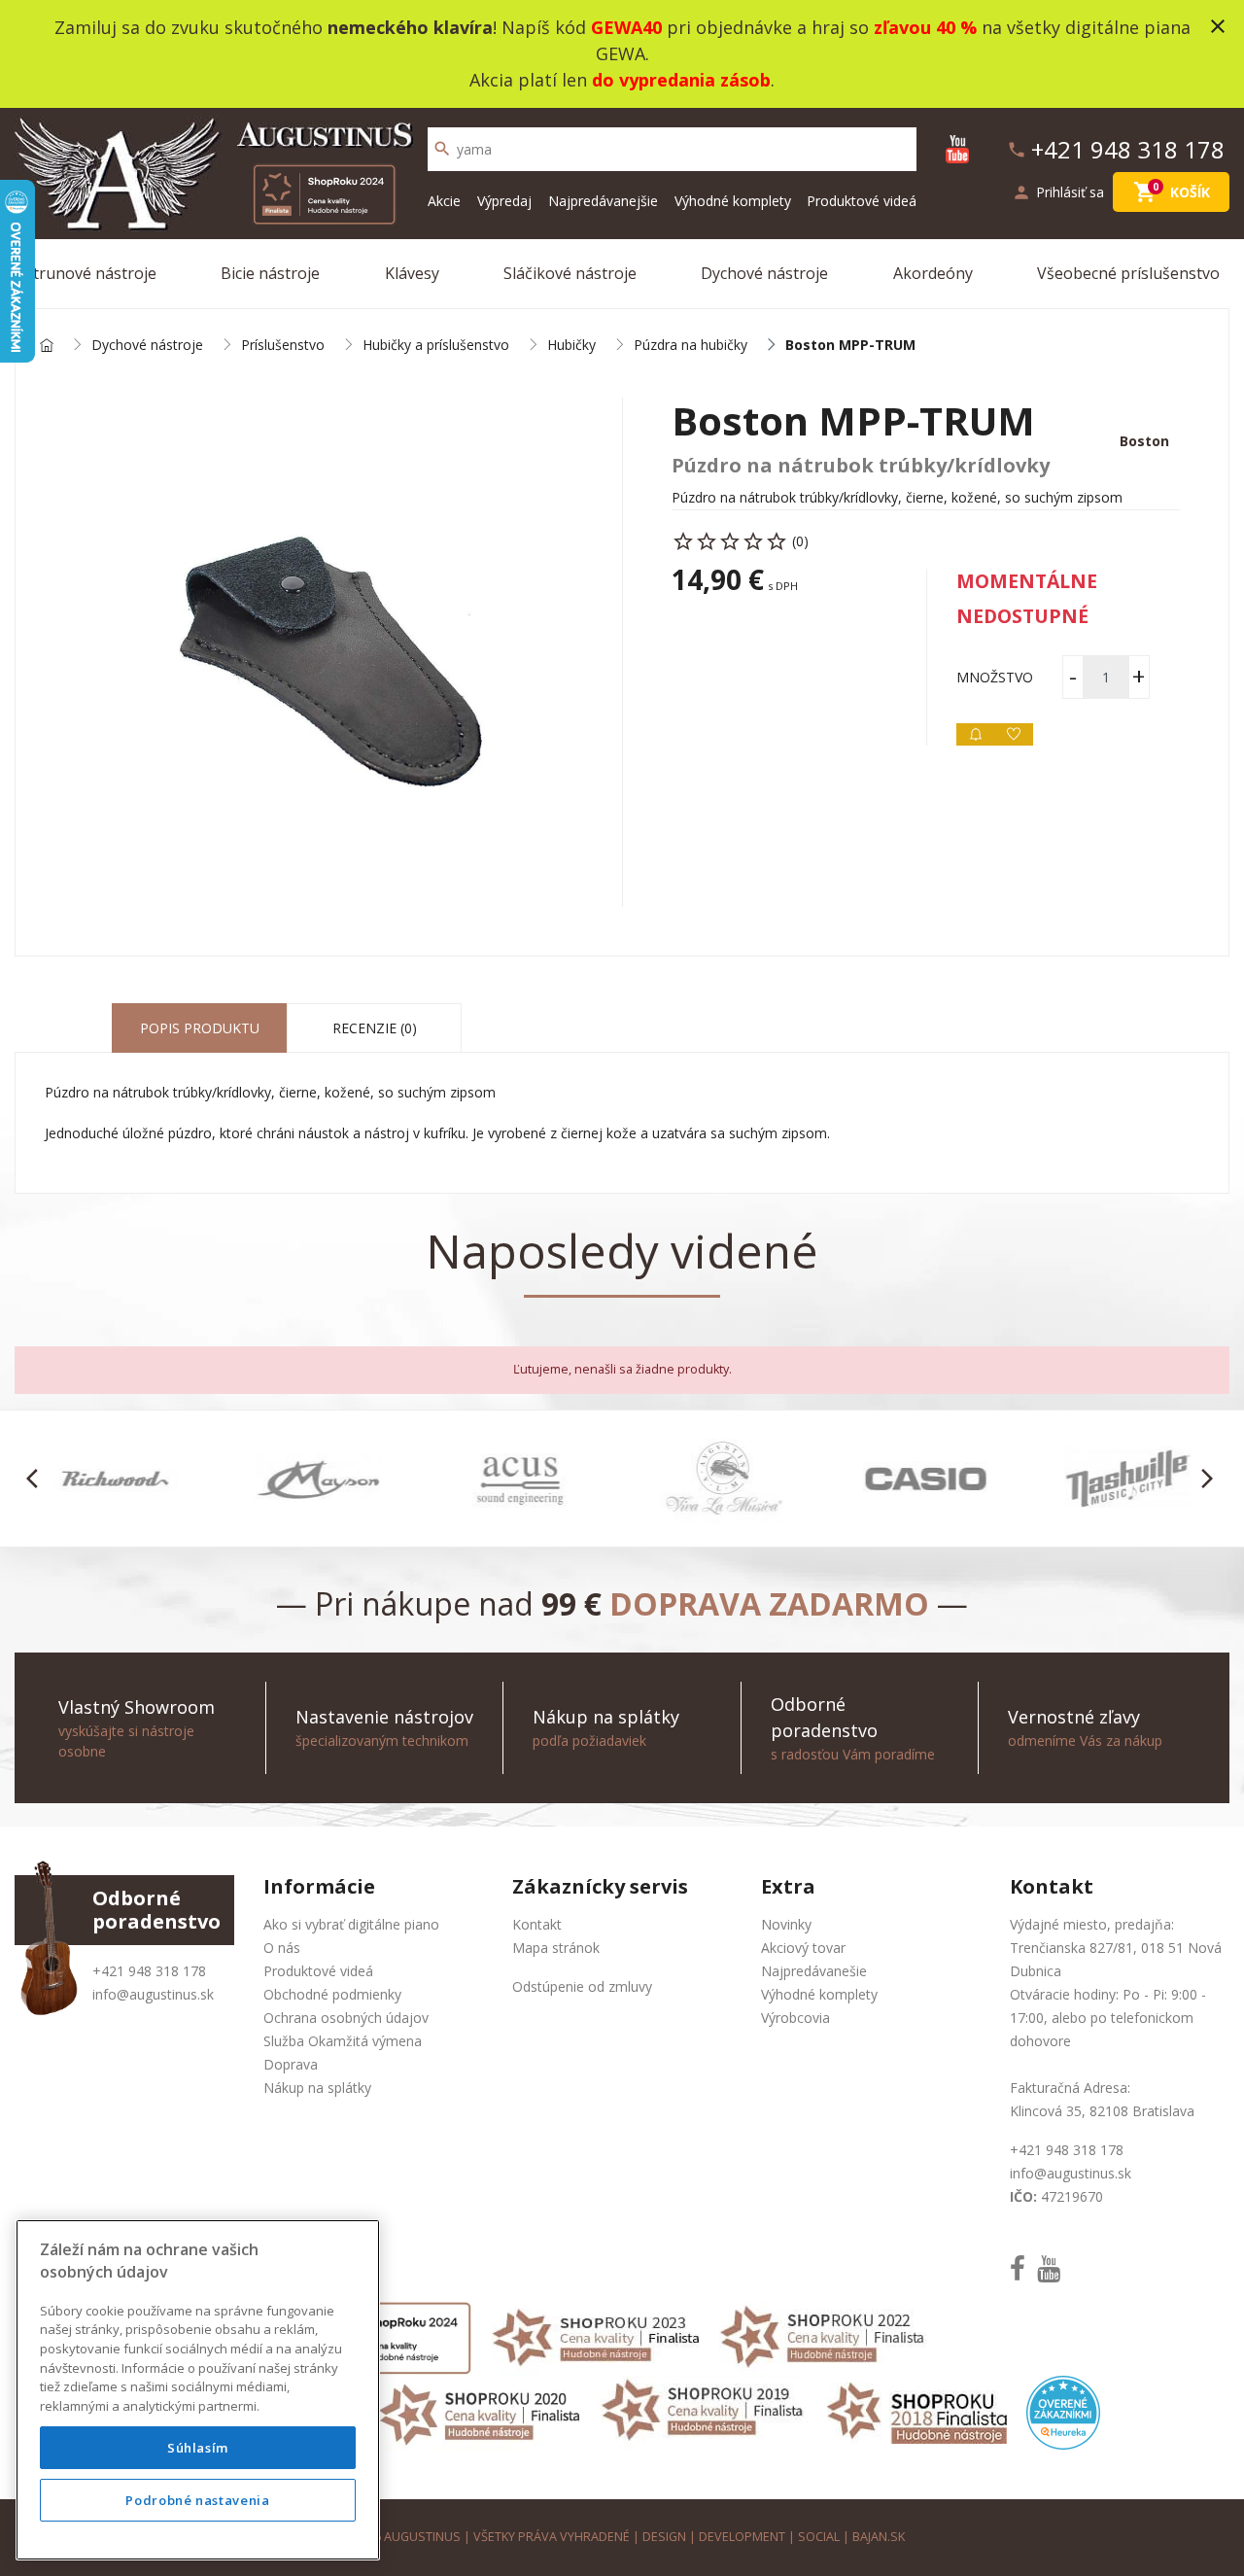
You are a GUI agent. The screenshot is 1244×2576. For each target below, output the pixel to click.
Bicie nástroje (270, 273)
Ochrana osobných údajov (346, 2018)
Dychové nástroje (764, 273)
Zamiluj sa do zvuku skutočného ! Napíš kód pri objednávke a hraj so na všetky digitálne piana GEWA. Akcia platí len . (622, 53)
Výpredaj (504, 201)
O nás (282, 1948)
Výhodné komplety (733, 201)
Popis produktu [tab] (200, 1028)
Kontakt (537, 1924)
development (742, 2537)
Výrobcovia (795, 2018)
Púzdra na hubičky (691, 346)
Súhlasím (198, 2448)
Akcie (444, 201)
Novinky (786, 1924)
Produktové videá (862, 201)
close (1218, 26)
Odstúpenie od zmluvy (582, 1986)
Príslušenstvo (283, 346)
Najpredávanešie (814, 1971)
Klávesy (412, 273)
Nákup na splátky (317, 2088)
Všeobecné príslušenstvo (1128, 273)
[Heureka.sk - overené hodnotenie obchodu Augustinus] (1063, 2411)
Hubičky (571, 346)
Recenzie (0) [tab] (375, 1028)
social (819, 2537)
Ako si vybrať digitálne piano (351, 1924)
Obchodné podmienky (332, 1994)
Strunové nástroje (90, 273)
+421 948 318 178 (149, 1971)
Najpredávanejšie (603, 201)
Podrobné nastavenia (197, 2500)
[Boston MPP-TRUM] (319, 652)
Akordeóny (933, 273)
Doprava (291, 2064)
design (664, 2537)
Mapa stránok (556, 1948)
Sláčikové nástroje (570, 273)
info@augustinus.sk (153, 1994)
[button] (37, 1479)
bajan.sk (879, 2537)
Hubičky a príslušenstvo (436, 346)
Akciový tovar (803, 1948)
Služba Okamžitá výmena (343, 2041)
